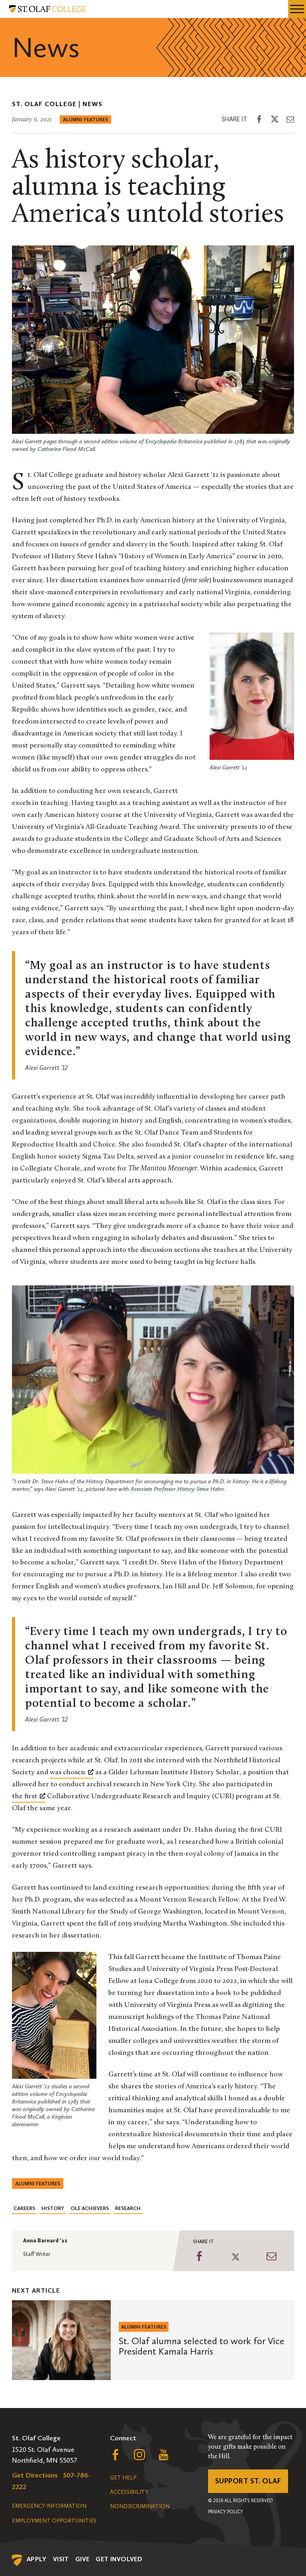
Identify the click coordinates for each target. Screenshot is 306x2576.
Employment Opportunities (54, 2521)
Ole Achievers (90, 2208)
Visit (61, 2559)
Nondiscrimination (140, 2506)
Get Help (123, 2478)
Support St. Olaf (248, 2481)
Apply (37, 2559)
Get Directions (35, 2475)
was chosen (68, 1773)
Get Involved (119, 2559)
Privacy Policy (226, 2512)
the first (25, 1797)
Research (128, 2208)
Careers (24, 2208)
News (92, 104)
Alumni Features (85, 120)
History (53, 2208)
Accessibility (129, 2492)
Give (82, 2559)
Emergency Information (49, 2506)
